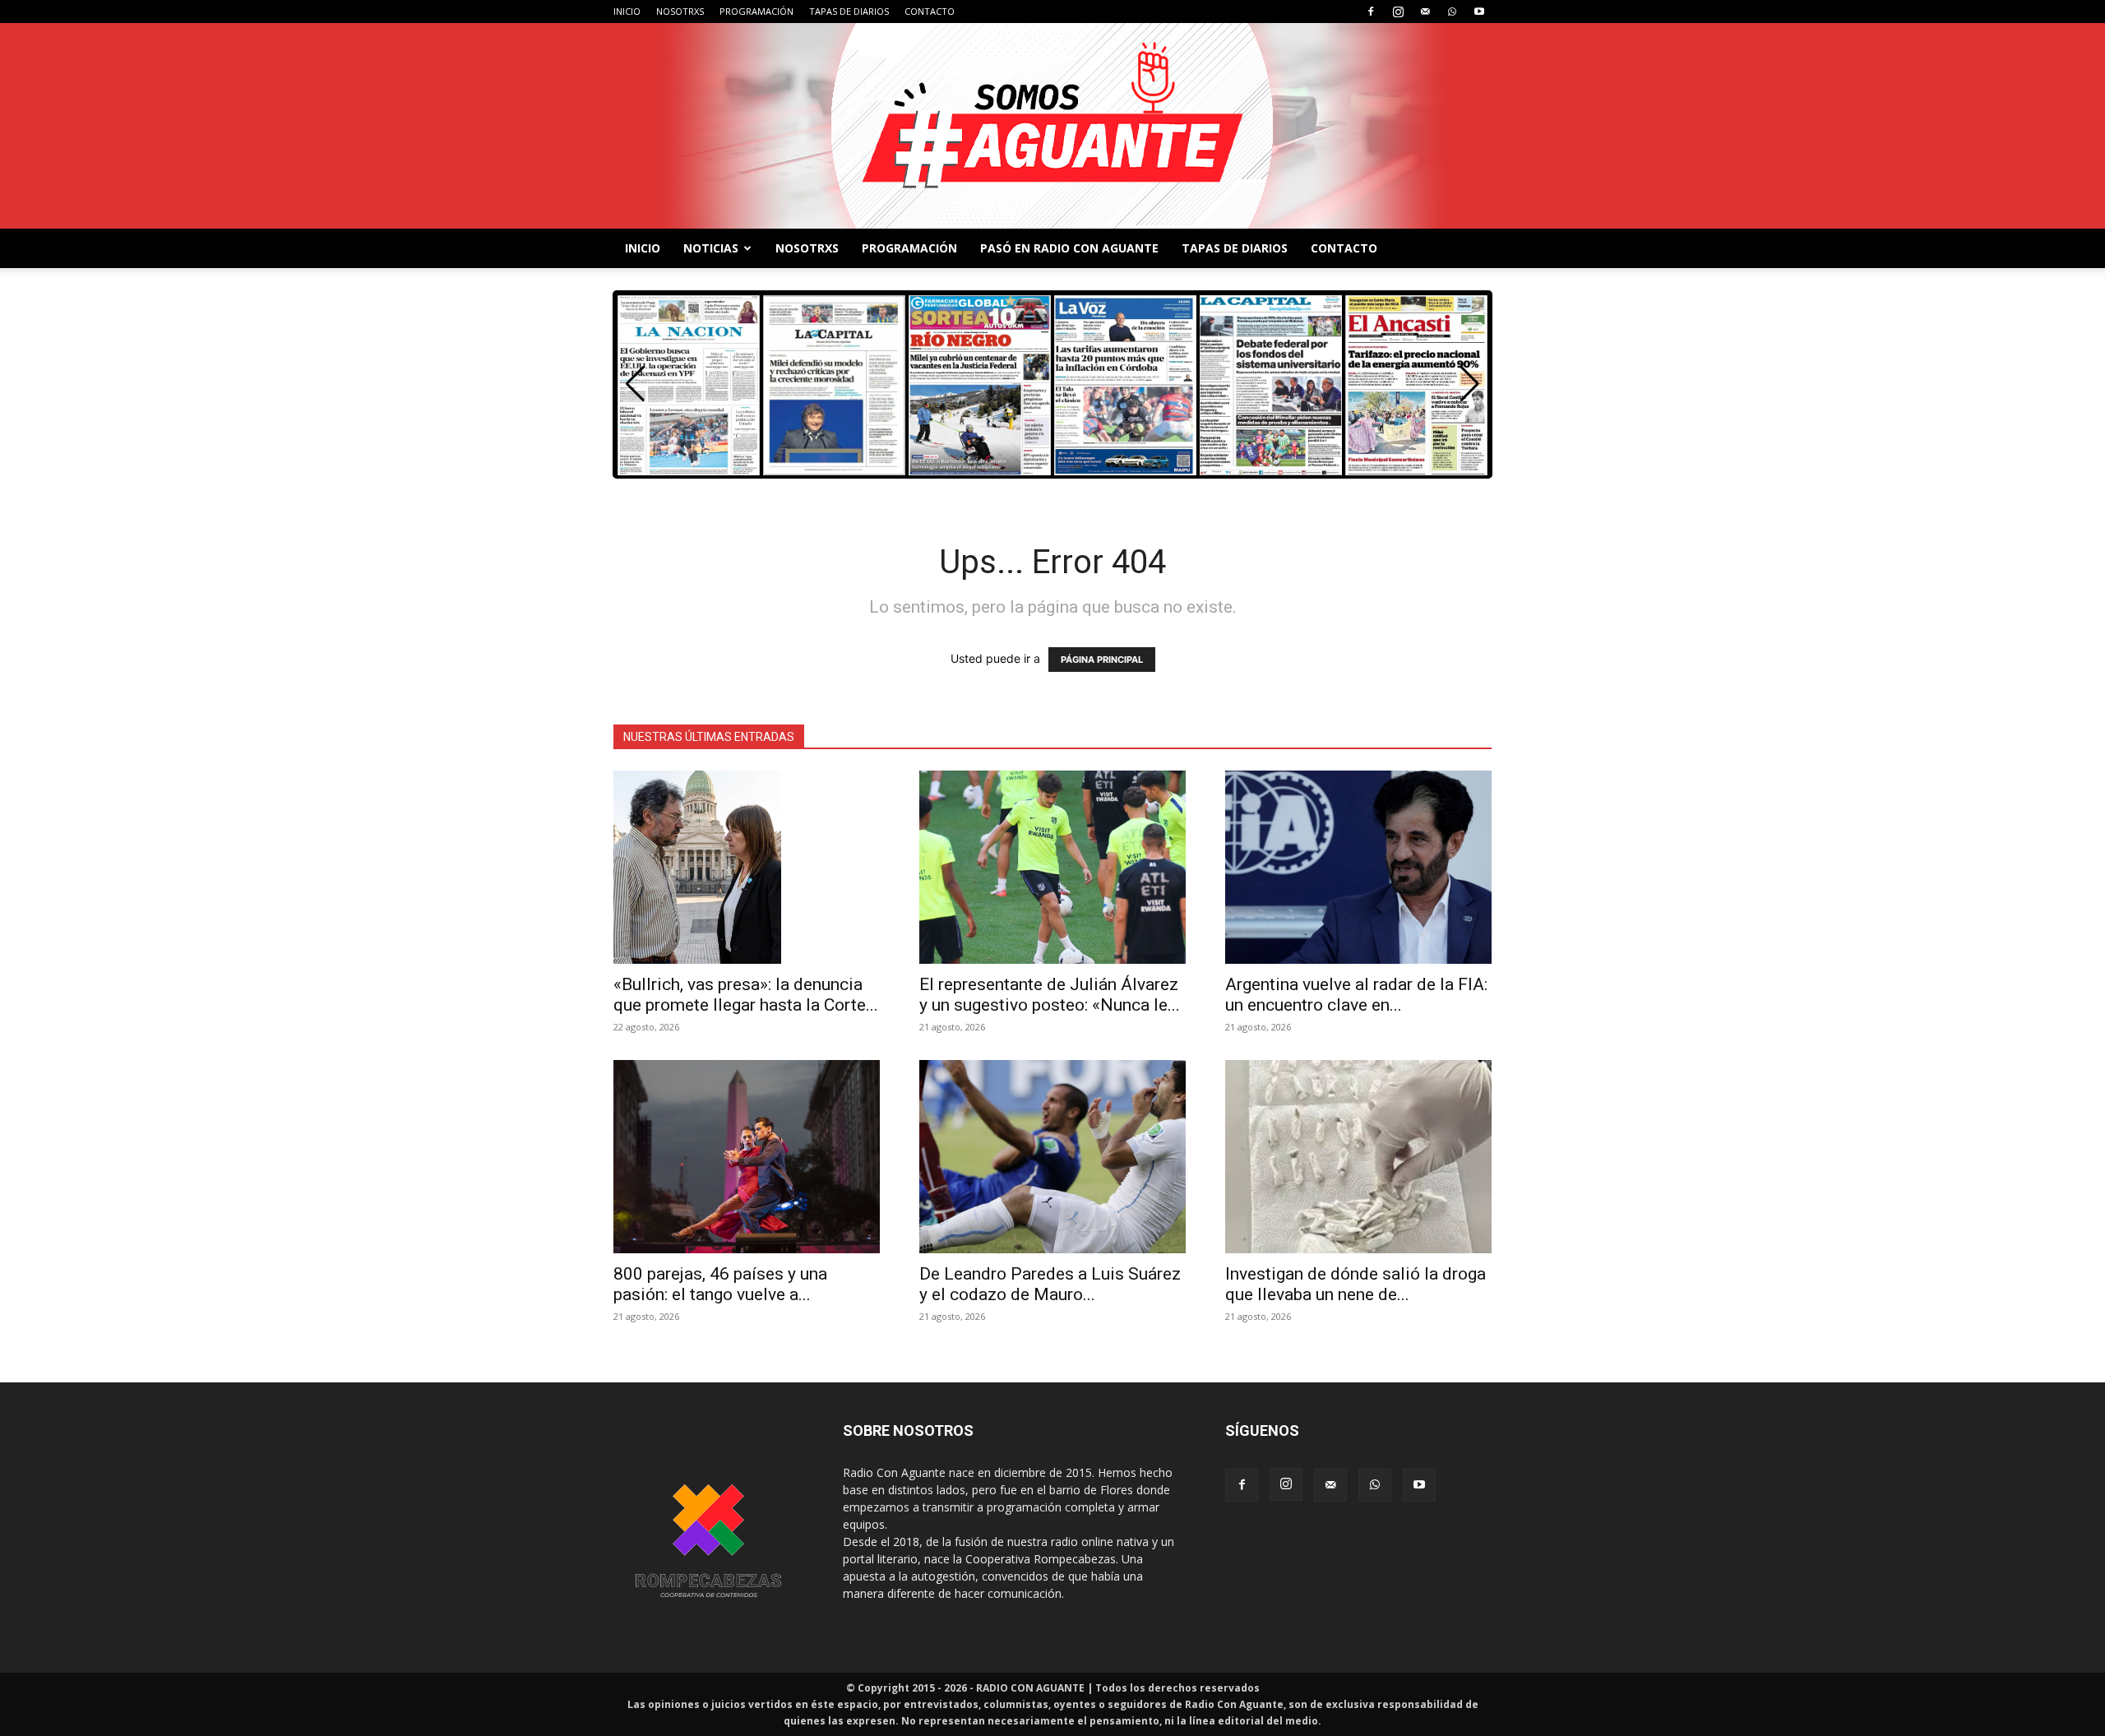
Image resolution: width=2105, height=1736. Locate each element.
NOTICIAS (711, 248)
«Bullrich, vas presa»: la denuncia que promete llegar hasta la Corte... (746, 995)
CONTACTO (930, 11)
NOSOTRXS (680, 11)
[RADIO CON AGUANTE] (1052, 126)
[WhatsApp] (1452, 12)
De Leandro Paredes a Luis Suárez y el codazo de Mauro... (1050, 1284)
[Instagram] (1398, 12)
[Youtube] (1479, 12)
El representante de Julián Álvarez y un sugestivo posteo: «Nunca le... (1050, 995)
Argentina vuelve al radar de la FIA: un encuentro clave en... (1356, 995)
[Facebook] (1371, 12)
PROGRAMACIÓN (756, 11)
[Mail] (1425, 12)
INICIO (627, 11)
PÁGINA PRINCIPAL (1102, 660)
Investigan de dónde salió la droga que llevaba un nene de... (1356, 1284)
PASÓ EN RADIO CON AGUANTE (1069, 248)
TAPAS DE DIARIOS (849, 11)
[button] (1470, 384)
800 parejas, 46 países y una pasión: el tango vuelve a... (720, 1284)
